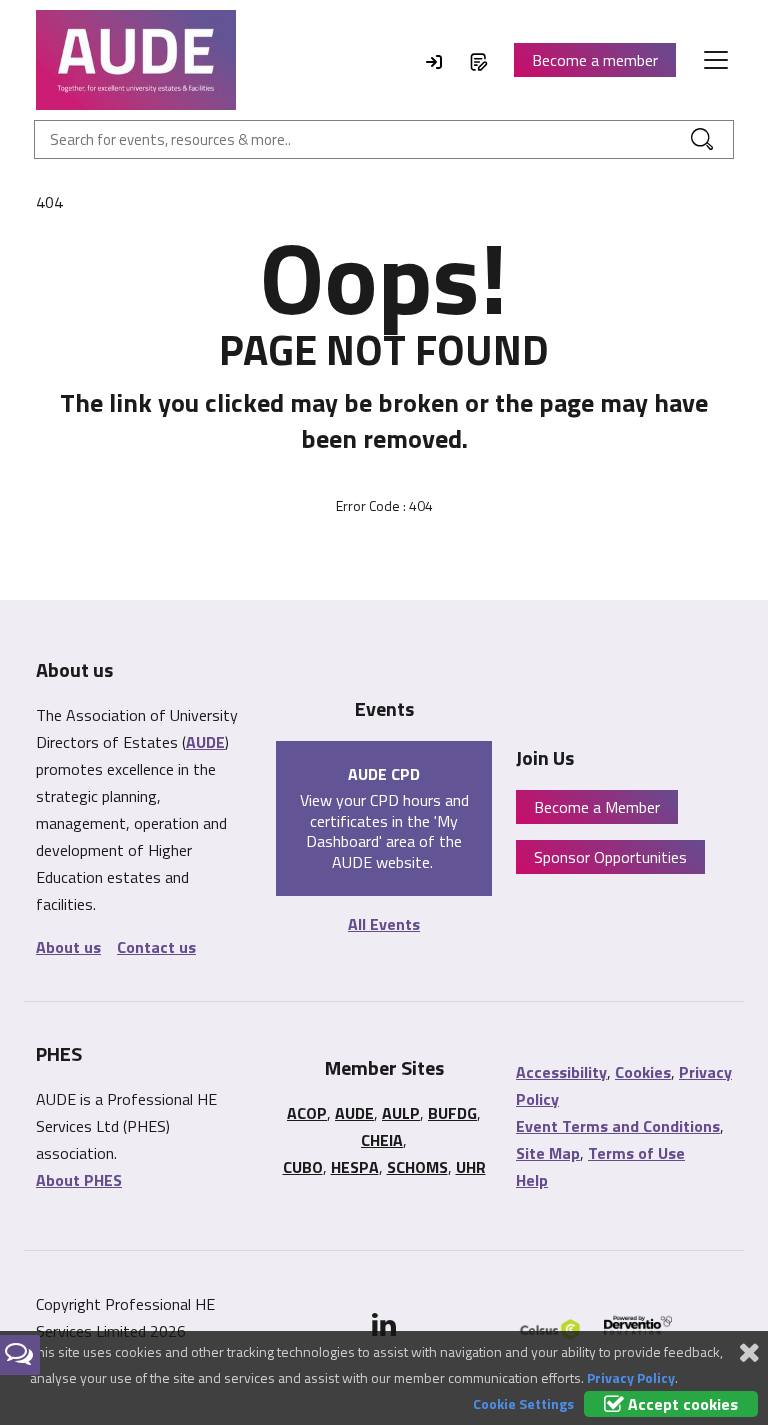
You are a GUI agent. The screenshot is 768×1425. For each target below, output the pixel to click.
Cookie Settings (523, 1403)
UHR (471, 1167)
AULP (401, 1113)
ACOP (307, 1113)
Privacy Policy (631, 1377)
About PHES (79, 1180)
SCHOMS (417, 1167)
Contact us (156, 947)
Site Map (548, 1153)
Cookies (643, 1072)
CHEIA (382, 1140)
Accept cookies (681, 1404)
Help (532, 1180)
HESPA (355, 1167)
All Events (384, 924)
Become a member (595, 60)
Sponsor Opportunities (610, 857)
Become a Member (597, 807)
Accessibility (561, 1072)
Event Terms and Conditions (618, 1126)
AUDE (205, 742)
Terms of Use (636, 1153)
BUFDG (452, 1113)
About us (68, 947)
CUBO (303, 1167)
